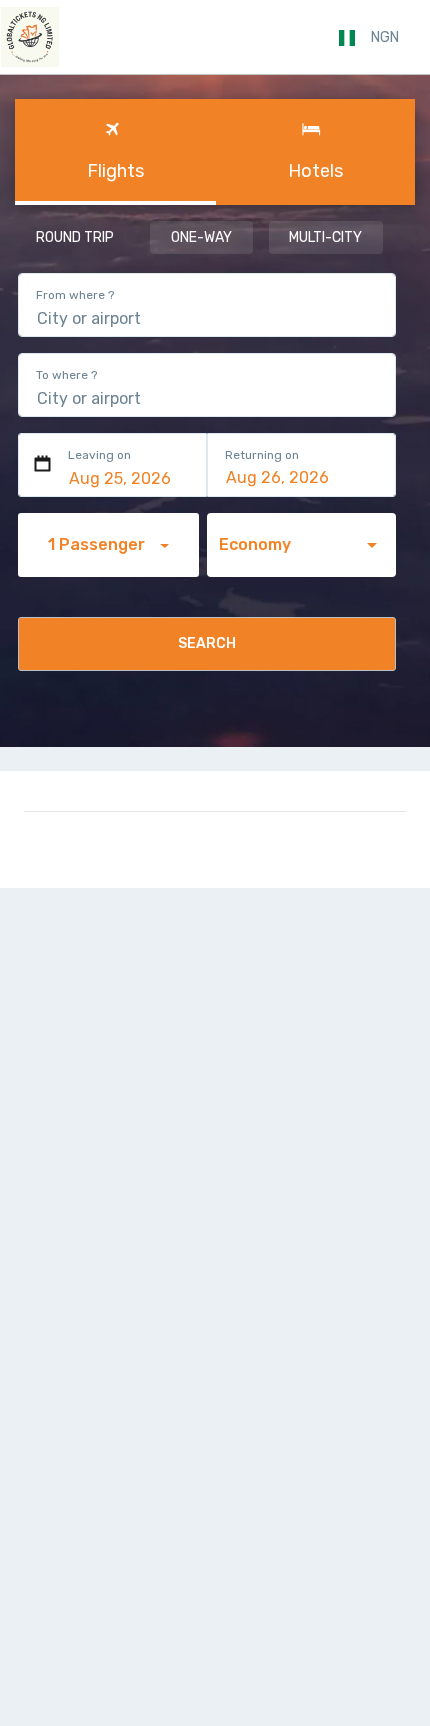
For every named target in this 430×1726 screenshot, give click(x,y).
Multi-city (325, 237)
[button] (385, 37)
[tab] (115, 152)
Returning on (262, 455)
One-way (201, 237)
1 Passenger (98, 544)
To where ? (66, 375)
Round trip (75, 237)
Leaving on (99, 455)
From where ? (75, 295)
